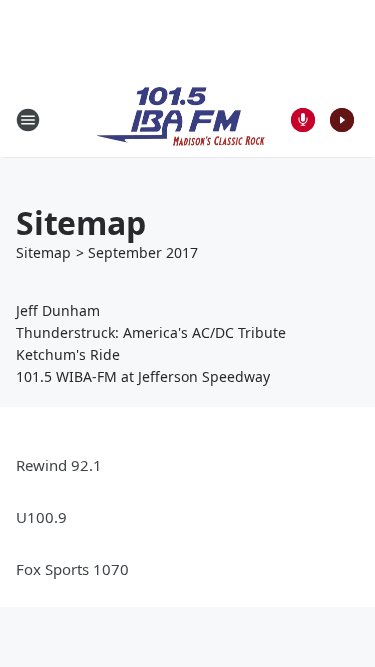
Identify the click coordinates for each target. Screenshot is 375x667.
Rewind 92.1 (59, 465)
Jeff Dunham (58, 310)
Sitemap (43, 252)
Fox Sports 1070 (72, 569)
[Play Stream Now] (342, 120)
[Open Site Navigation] (28, 120)
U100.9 (41, 517)
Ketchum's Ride (68, 354)
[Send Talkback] (303, 120)
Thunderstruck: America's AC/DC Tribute (151, 332)
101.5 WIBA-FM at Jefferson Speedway (143, 376)
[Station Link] (181, 119)
